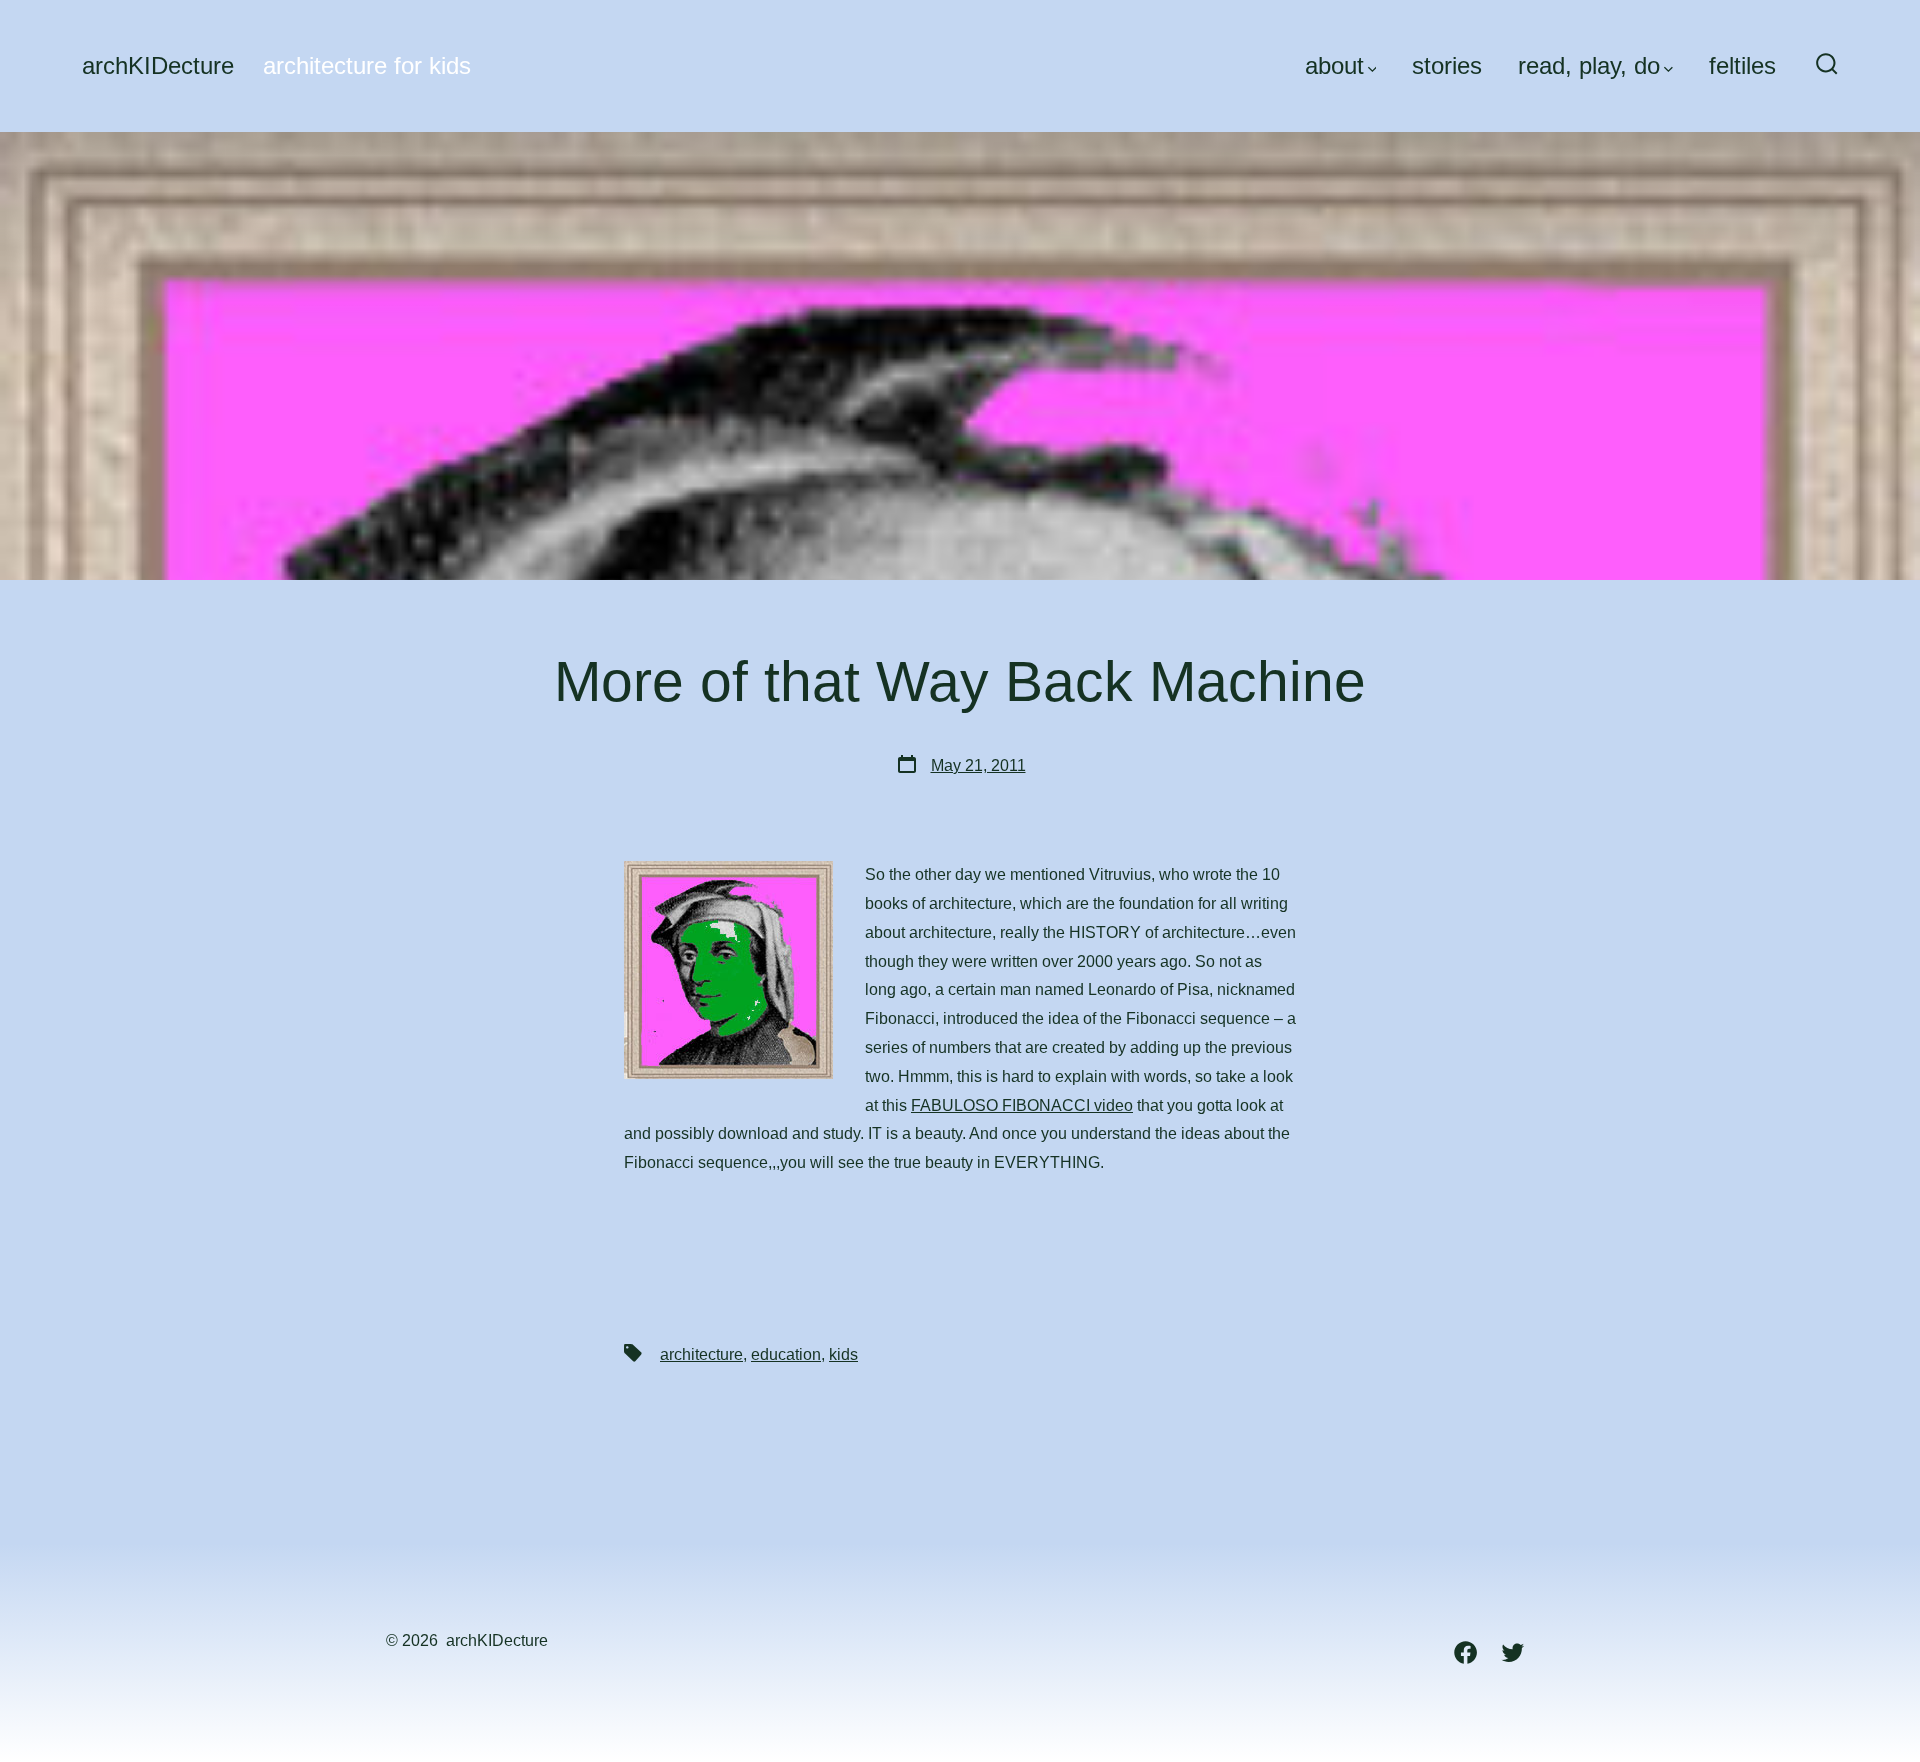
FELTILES (1742, 65)
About (1334, 65)
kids (843, 1354)
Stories (1447, 65)
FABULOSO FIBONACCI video (1022, 1105)
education (786, 1354)
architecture (701, 1354)
